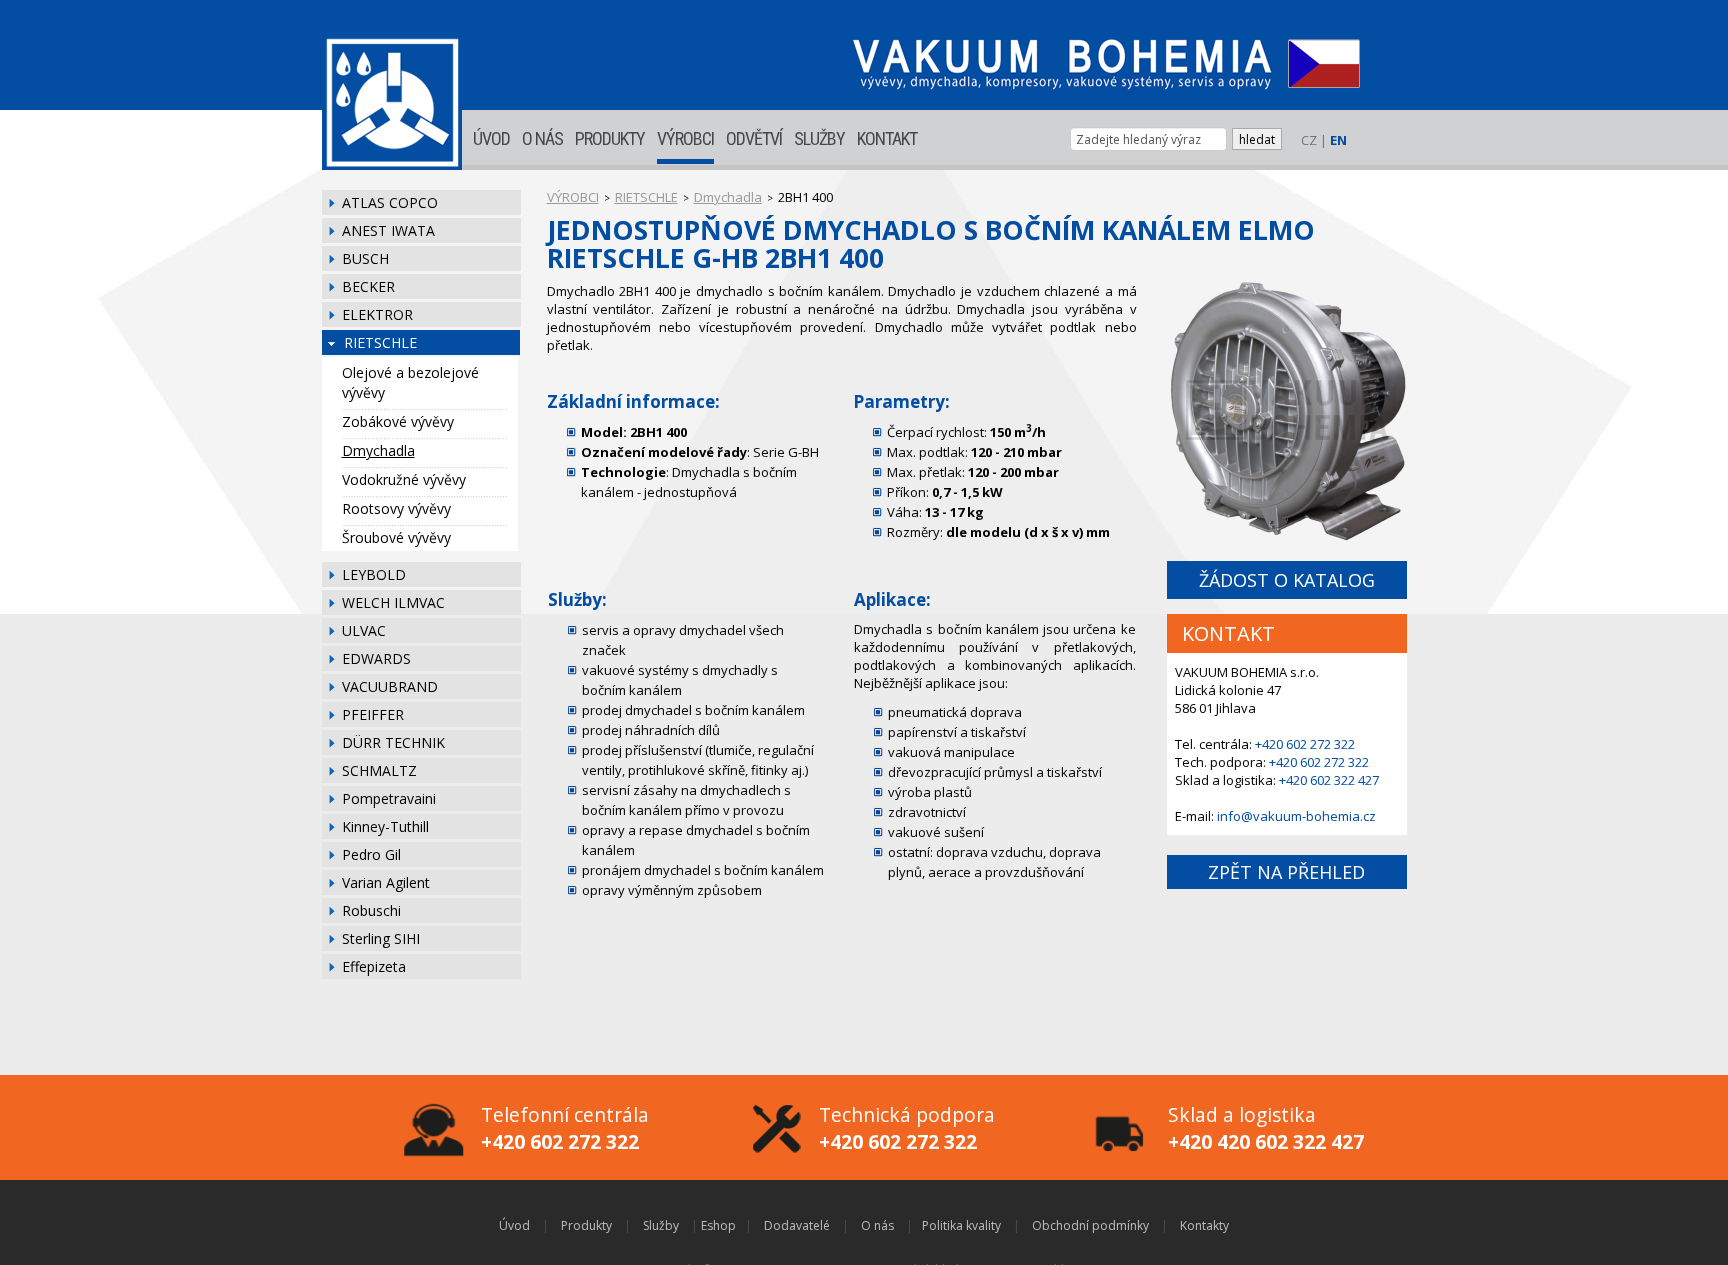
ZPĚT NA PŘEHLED (1286, 872)
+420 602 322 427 (1329, 780)
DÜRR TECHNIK (393, 742)
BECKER (368, 286)
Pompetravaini (389, 798)
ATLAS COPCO (390, 202)
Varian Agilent (386, 882)
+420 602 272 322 (1305, 744)
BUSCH (365, 258)
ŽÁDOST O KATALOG (1287, 580)
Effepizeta (374, 966)
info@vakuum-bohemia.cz (1296, 816)
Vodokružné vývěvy (404, 479)
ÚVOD (491, 138)
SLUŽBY (819, 138)
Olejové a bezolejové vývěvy (410, 382)
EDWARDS (376, 658)
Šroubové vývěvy (396, 537)
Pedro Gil (371, 854)
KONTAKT (887, 138)
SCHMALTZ (379, 770)
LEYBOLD (374, 574)
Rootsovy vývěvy (396, 508)
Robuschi (371, 910)
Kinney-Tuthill (385, 826)
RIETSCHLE (380, 342)
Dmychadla (378, 450)
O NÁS (542, 138)
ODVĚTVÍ (754, 138)
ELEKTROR (377, 314)
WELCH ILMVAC (393, 602)
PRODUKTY (610, 138)
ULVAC (364, 630)
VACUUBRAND (390, 686)
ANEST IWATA (388, 230)
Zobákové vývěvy (398, 421)
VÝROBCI (685, 138)
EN (1338, 140)
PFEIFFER (373, 714)
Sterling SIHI (381, 938)
